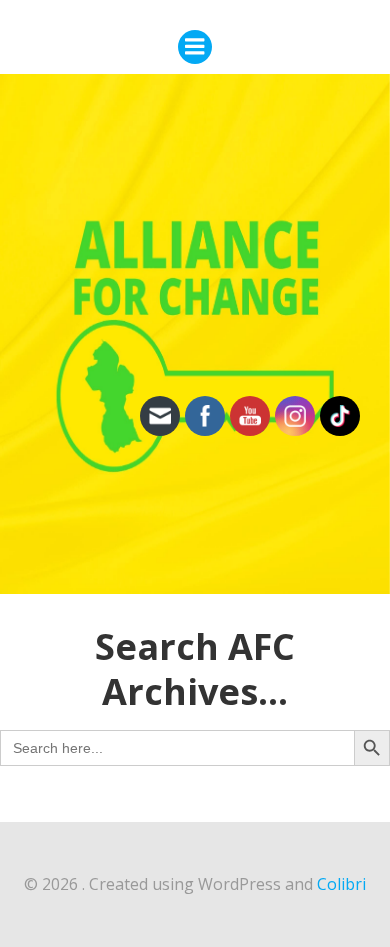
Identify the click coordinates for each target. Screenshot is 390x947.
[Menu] (195, 47)
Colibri (341, 884)
